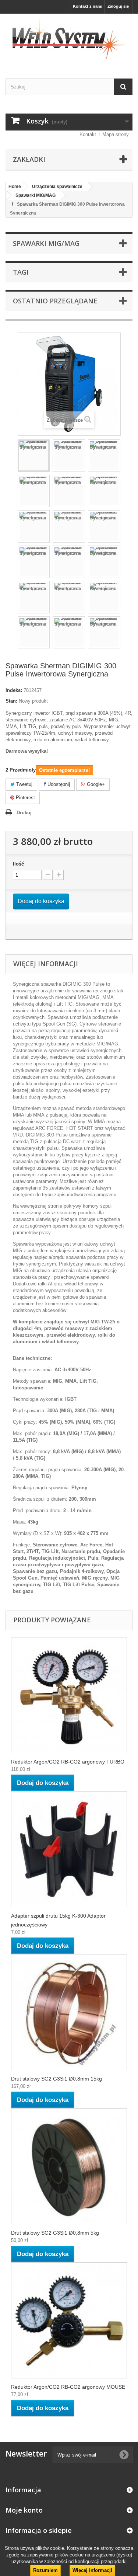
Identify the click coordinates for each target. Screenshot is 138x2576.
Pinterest (25, 798)
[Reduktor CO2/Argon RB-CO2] (69, 1695)
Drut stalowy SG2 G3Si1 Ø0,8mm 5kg (55, 2233)
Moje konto (24, 2510)
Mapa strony (116, 134)
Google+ (95, 784)
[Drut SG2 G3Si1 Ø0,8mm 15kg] (69, 2012)
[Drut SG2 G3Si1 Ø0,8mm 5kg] (69, 2166)
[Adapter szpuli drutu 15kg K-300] (69, 1849)
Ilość (18, 864)
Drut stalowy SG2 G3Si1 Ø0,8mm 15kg (56, 2079)
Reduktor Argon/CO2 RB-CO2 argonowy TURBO (68, 1762)
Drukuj (24, 813)
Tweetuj (24, 784)
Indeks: (14, 690)
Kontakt (88, 134)
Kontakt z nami (88, 6)
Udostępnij (58, 784)
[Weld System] (69, 40)
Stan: (11, 701)
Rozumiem (45, 2570)
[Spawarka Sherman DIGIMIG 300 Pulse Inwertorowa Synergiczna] (34, 456)
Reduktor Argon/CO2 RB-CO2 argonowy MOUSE (68, 2387)
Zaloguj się (118, 6)
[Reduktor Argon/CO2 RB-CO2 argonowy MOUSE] (69, 2320)
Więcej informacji (92, 2570)
